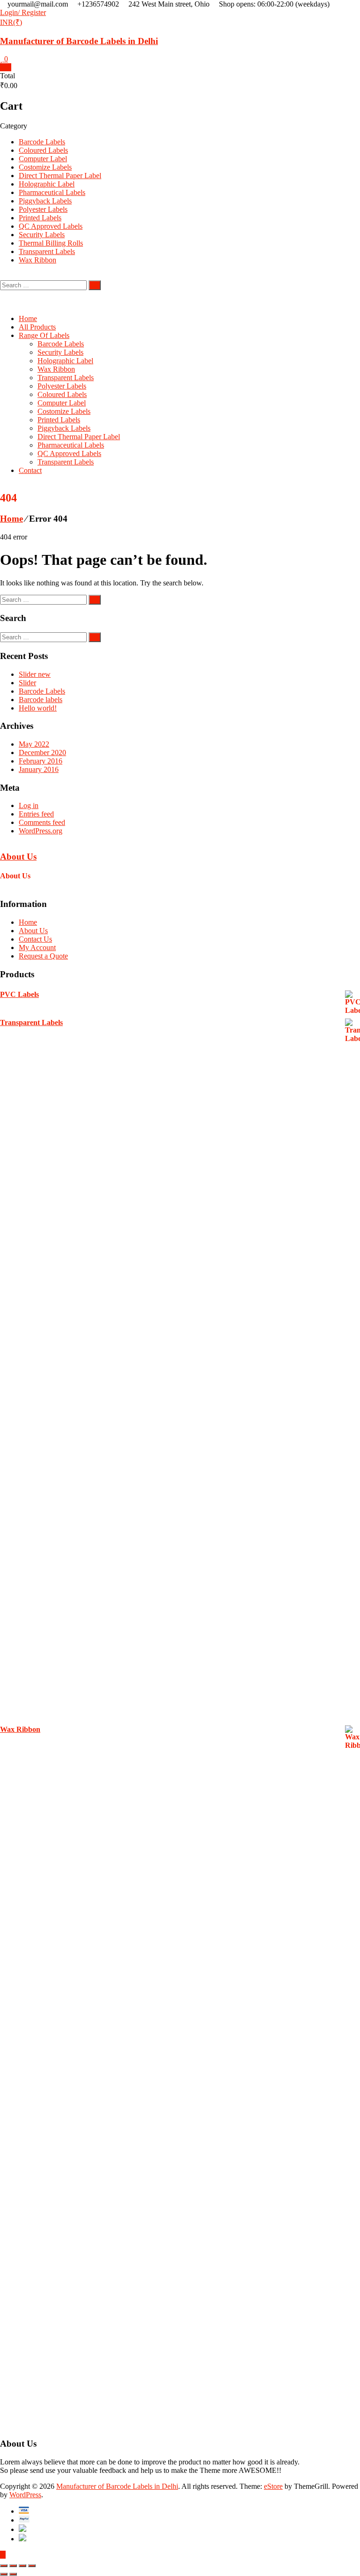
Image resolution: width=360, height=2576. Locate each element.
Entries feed (36, 814)
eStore (273, 2486)
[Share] (22, 2566)
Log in (29, 805)
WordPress (25, 2495)
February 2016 (41, 761)
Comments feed (42, 822)
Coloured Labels (43, 150)
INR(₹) (11, 22)
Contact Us (35, 939)
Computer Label (43, 159)
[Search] (95, 285)
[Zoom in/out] (4, 2566)
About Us (18, 857)
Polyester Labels (43, 209)
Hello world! (38, 708)
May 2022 (34, 744)
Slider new (35, 674)
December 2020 (42, 753)
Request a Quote (43, 956)
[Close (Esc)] (32, 2566)
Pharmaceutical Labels (52, 192)
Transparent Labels (47, 251)
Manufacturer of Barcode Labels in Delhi (79, 41)
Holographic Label (47, 184)
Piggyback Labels (45, 201)
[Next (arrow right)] (13, 2574)
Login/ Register (23, 12)
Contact (30, 470)
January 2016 (39, 769)
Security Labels (42, 235)
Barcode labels (41, 700)
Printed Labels (40, 218)
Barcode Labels (42, 142)
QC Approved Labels (51, 226)
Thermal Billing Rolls (51, 243)
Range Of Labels (44, 335)
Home (28, 318)
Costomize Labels (45, 167)
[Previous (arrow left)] (4, 2574)
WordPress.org (41, 831)
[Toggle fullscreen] (13, 2566)
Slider (27, 683)
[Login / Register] (3, 294)
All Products (37, 327)
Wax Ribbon (37, 260)
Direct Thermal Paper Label (60, 176)
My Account (37, 947)
